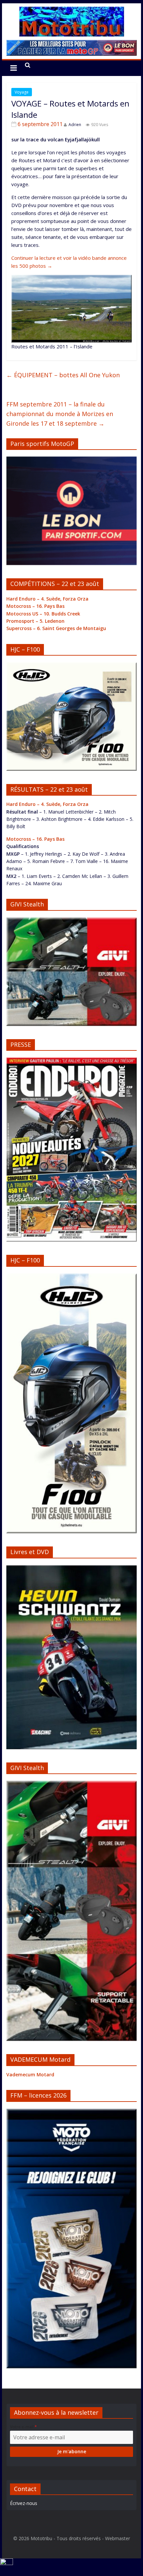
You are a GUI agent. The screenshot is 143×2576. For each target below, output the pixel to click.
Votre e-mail (23, 2427)
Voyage (22, 92)
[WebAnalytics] (6, 2562)
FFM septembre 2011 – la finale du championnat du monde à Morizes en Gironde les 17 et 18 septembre (60, 414)
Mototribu (41, 2538)
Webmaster (118, 2538)
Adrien (75, 125)
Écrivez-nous (24, 2503)
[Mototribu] (71, 11)
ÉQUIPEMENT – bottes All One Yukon (63, 375)
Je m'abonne (72, 2451)
